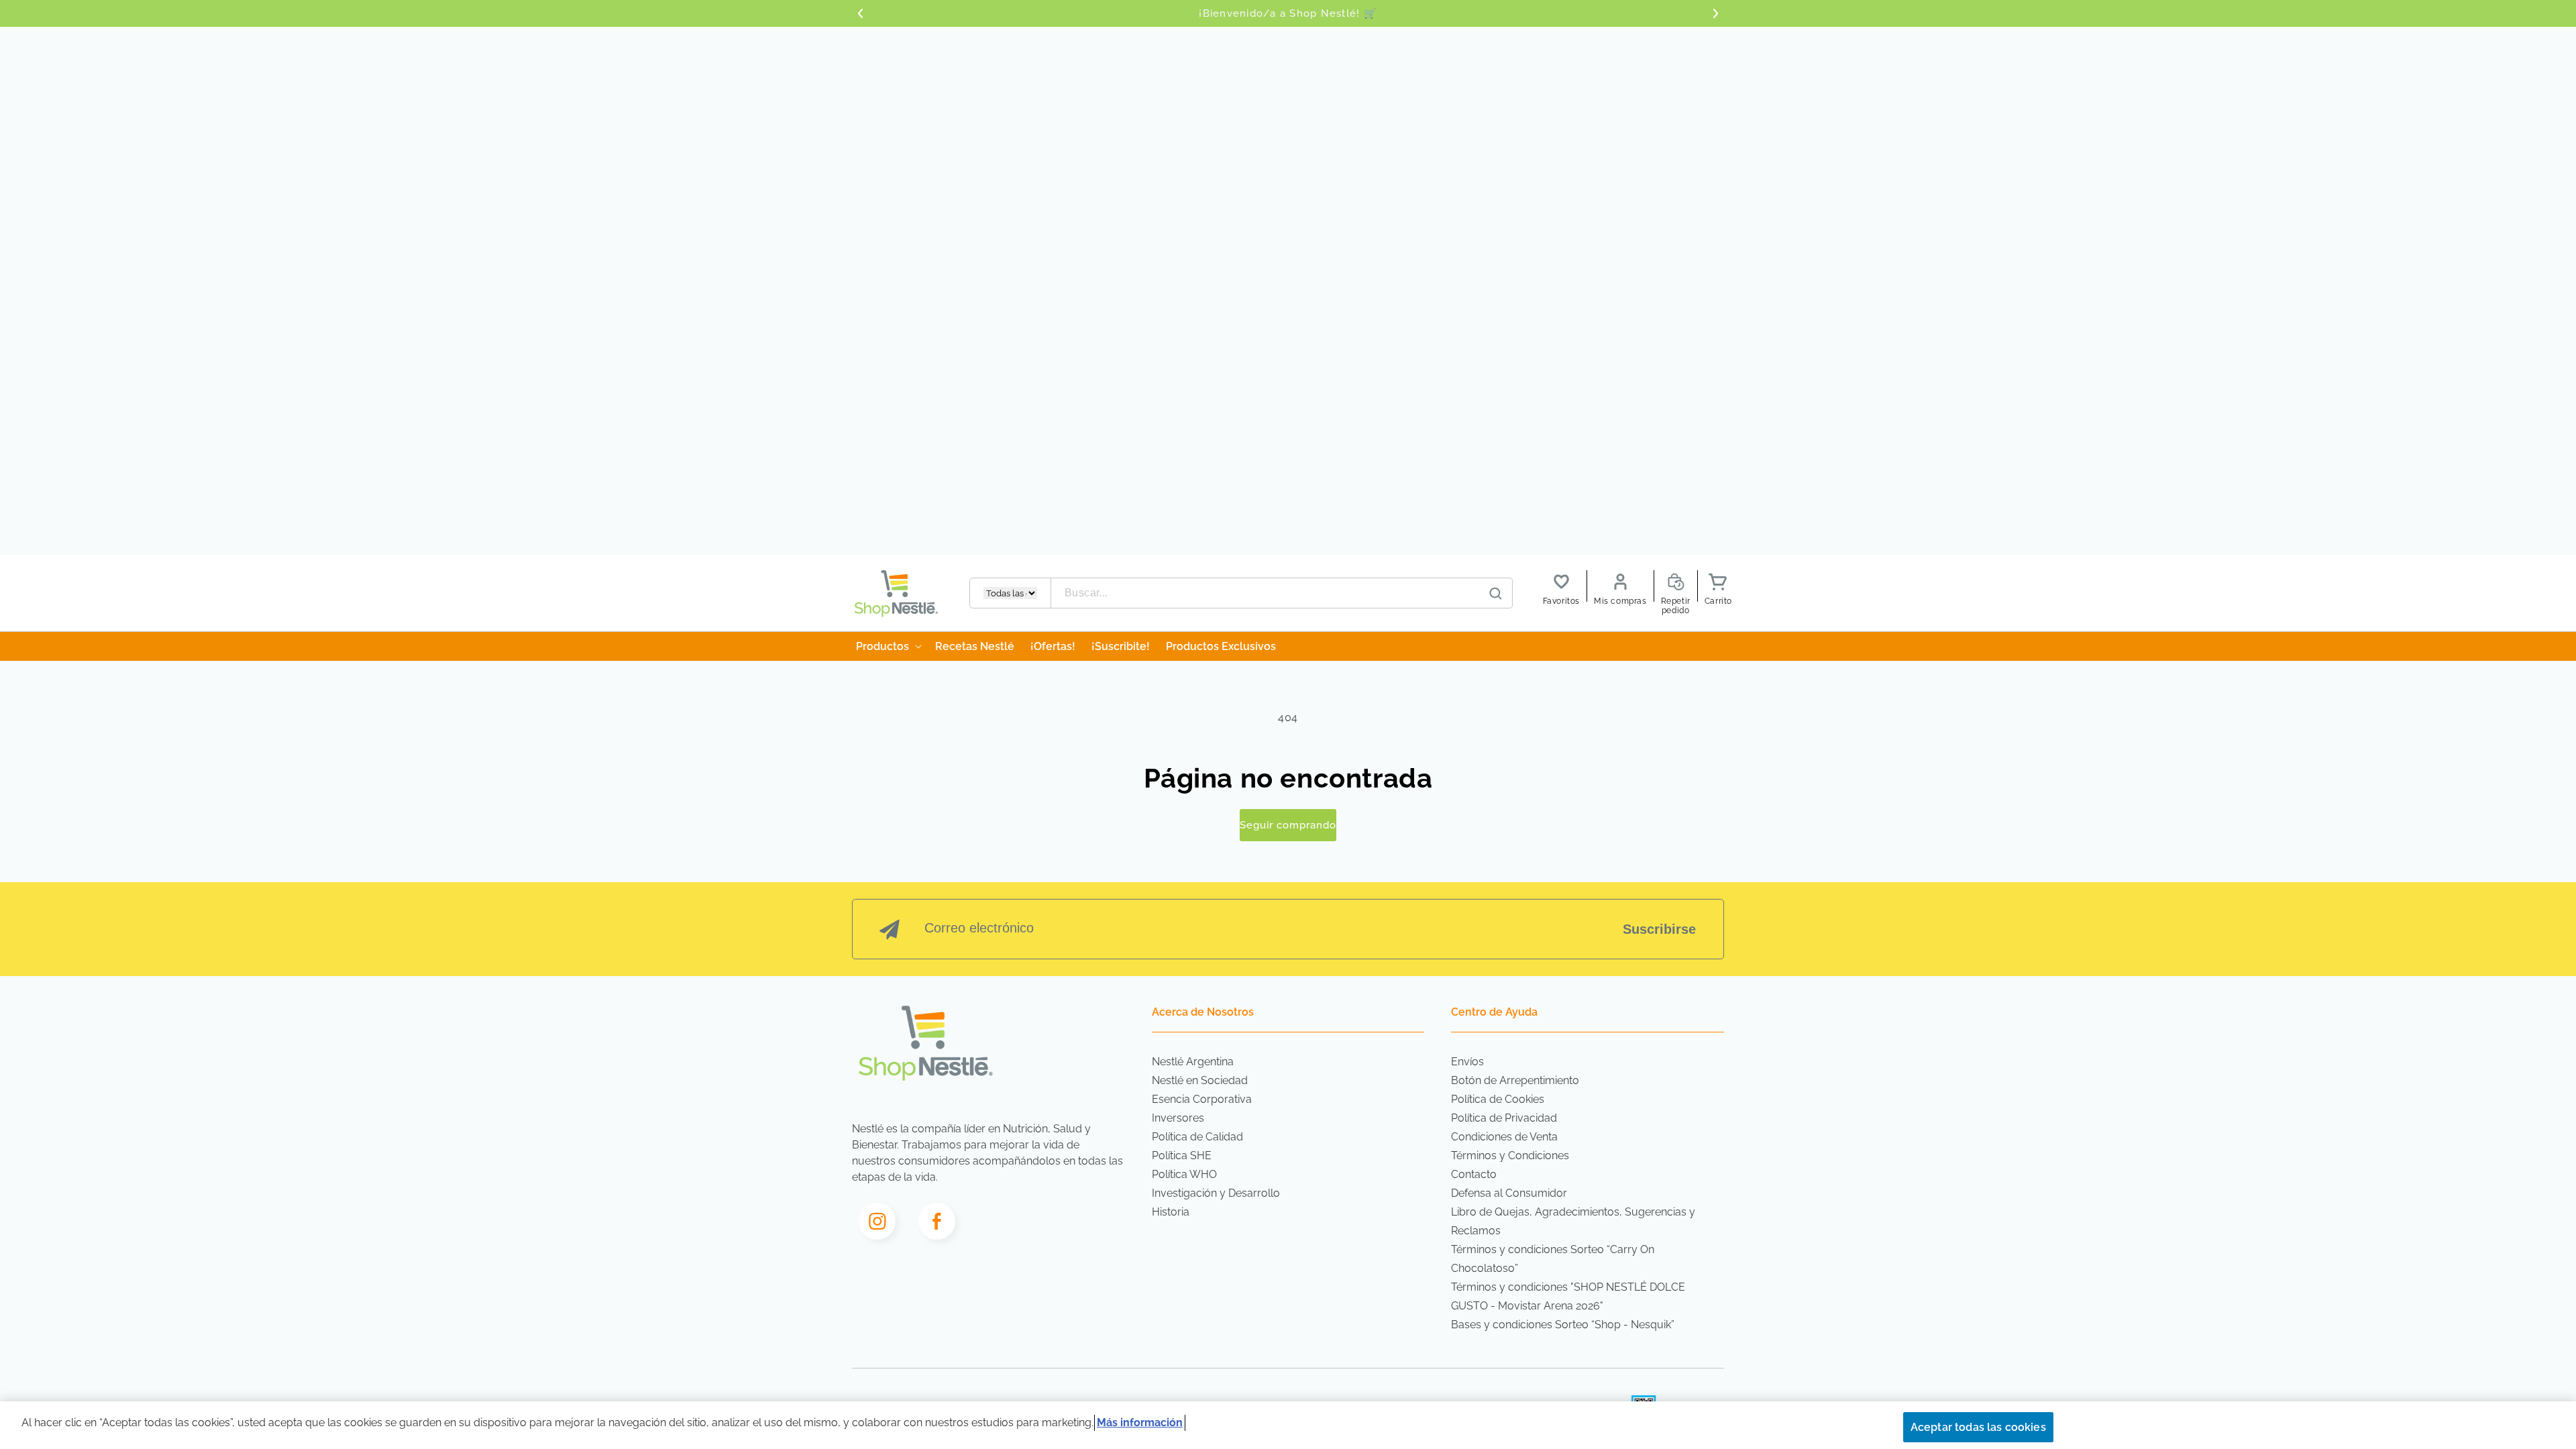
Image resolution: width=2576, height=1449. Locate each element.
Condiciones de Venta (1504, 1137)
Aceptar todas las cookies (1978, 1427)
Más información (1140, 1423)
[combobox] (1282, 593)
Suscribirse (1659, 929)
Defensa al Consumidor (1509, 1193)
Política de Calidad (1197, 1137)
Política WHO (1184, 1174)
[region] (1288, 1425)
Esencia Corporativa (1202, 1099)
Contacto (1474, 1174)
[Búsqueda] (1496, 594)
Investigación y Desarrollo (1216, 1193)
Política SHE (1182, 1156)
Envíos (1467, 1062)
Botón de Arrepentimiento (1515, 1080)
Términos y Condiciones (1510, 1156)
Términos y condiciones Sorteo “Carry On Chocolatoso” (1553, 1259)
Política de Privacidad (1504, 1118)
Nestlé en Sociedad (1200, 1080)
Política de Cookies (1498, 1099)
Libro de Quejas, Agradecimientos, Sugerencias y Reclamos (1573, 1221)
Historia (1171, 1212)
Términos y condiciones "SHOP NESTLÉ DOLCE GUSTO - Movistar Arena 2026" (1568, 1296)
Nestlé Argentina (1193, 1062)
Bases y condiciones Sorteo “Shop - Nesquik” (1563, 1325)
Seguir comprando (1288, 825)
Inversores (1178, 1118)
